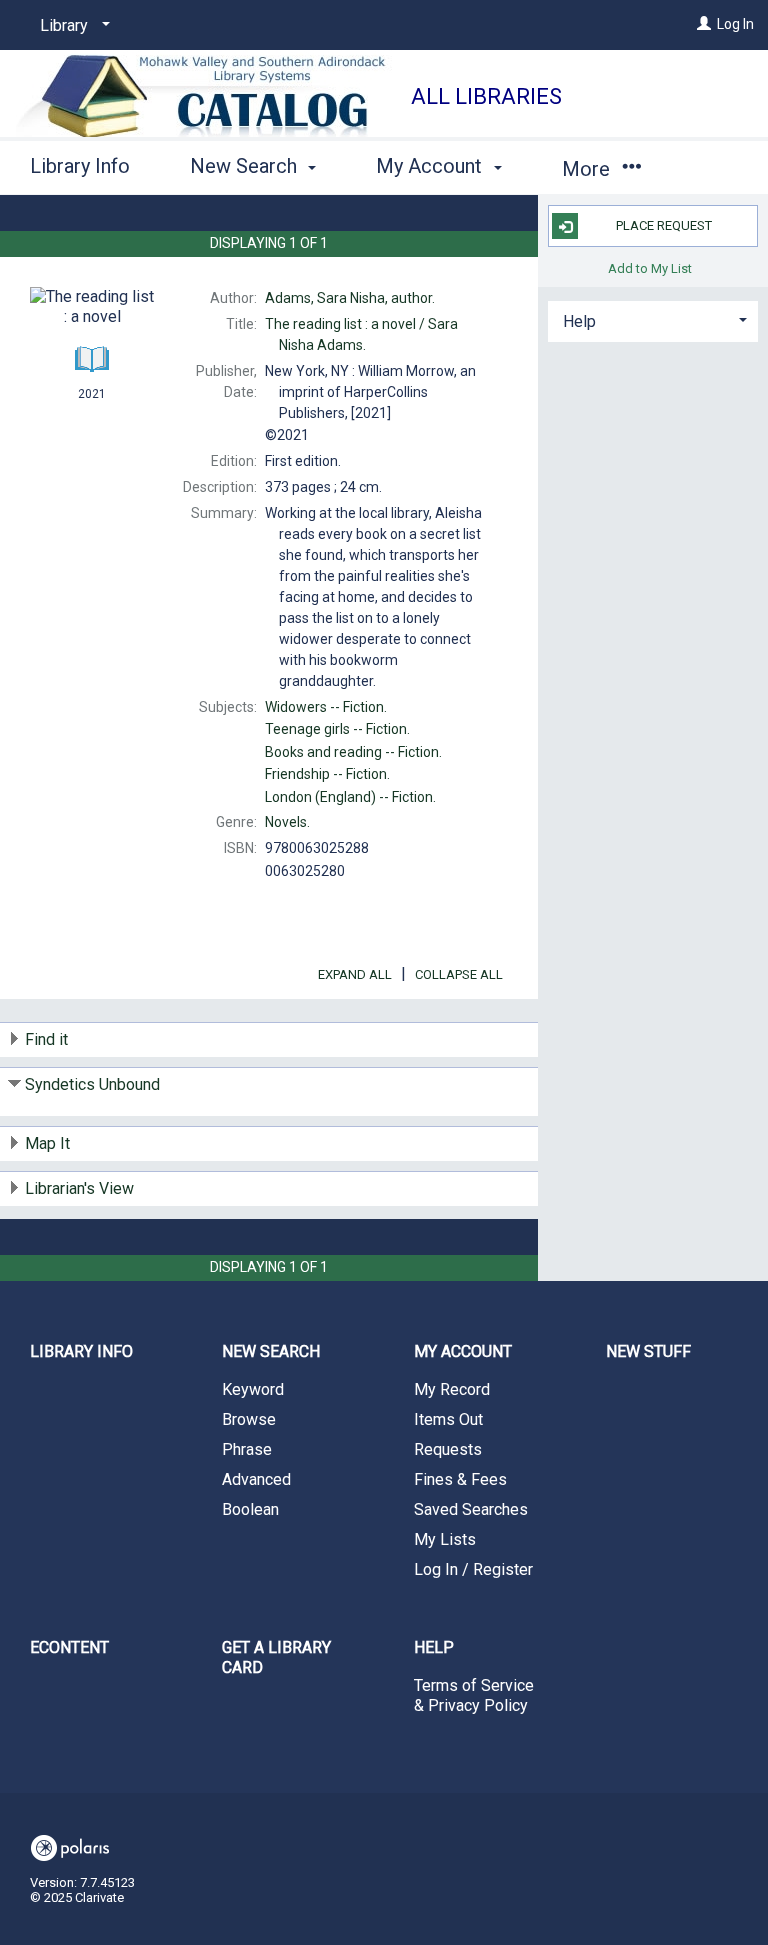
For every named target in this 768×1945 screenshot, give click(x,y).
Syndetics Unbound (92, 1084)
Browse (249, 1419)
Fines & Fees (460, 1479)
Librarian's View (79, 1188)
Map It (47, 1143)
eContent (69, 1647)
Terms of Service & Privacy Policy (474, 1695)
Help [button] (579, 321)
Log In (735, 24)
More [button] (588, 169)
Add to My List (650, 267)
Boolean (250, 1509)
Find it (46, 1039)
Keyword (253, 1389)
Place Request (664, 225)
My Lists (445, 1539)
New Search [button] (246, 166)
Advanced (256, 1479)
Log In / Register (473, 1569)
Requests (448, 1449)
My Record (452, 1389)
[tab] (653, 319)
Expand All (355, 974)
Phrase (247, 1449)
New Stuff (648, 1351)
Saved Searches (471, 1509)
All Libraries (486, 96)
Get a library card (276, 1657)
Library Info (80, 166)
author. (350, 298)
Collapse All (459, 974)
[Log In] (704, 24)
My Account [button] (431, 166)
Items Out (448, 1419)
